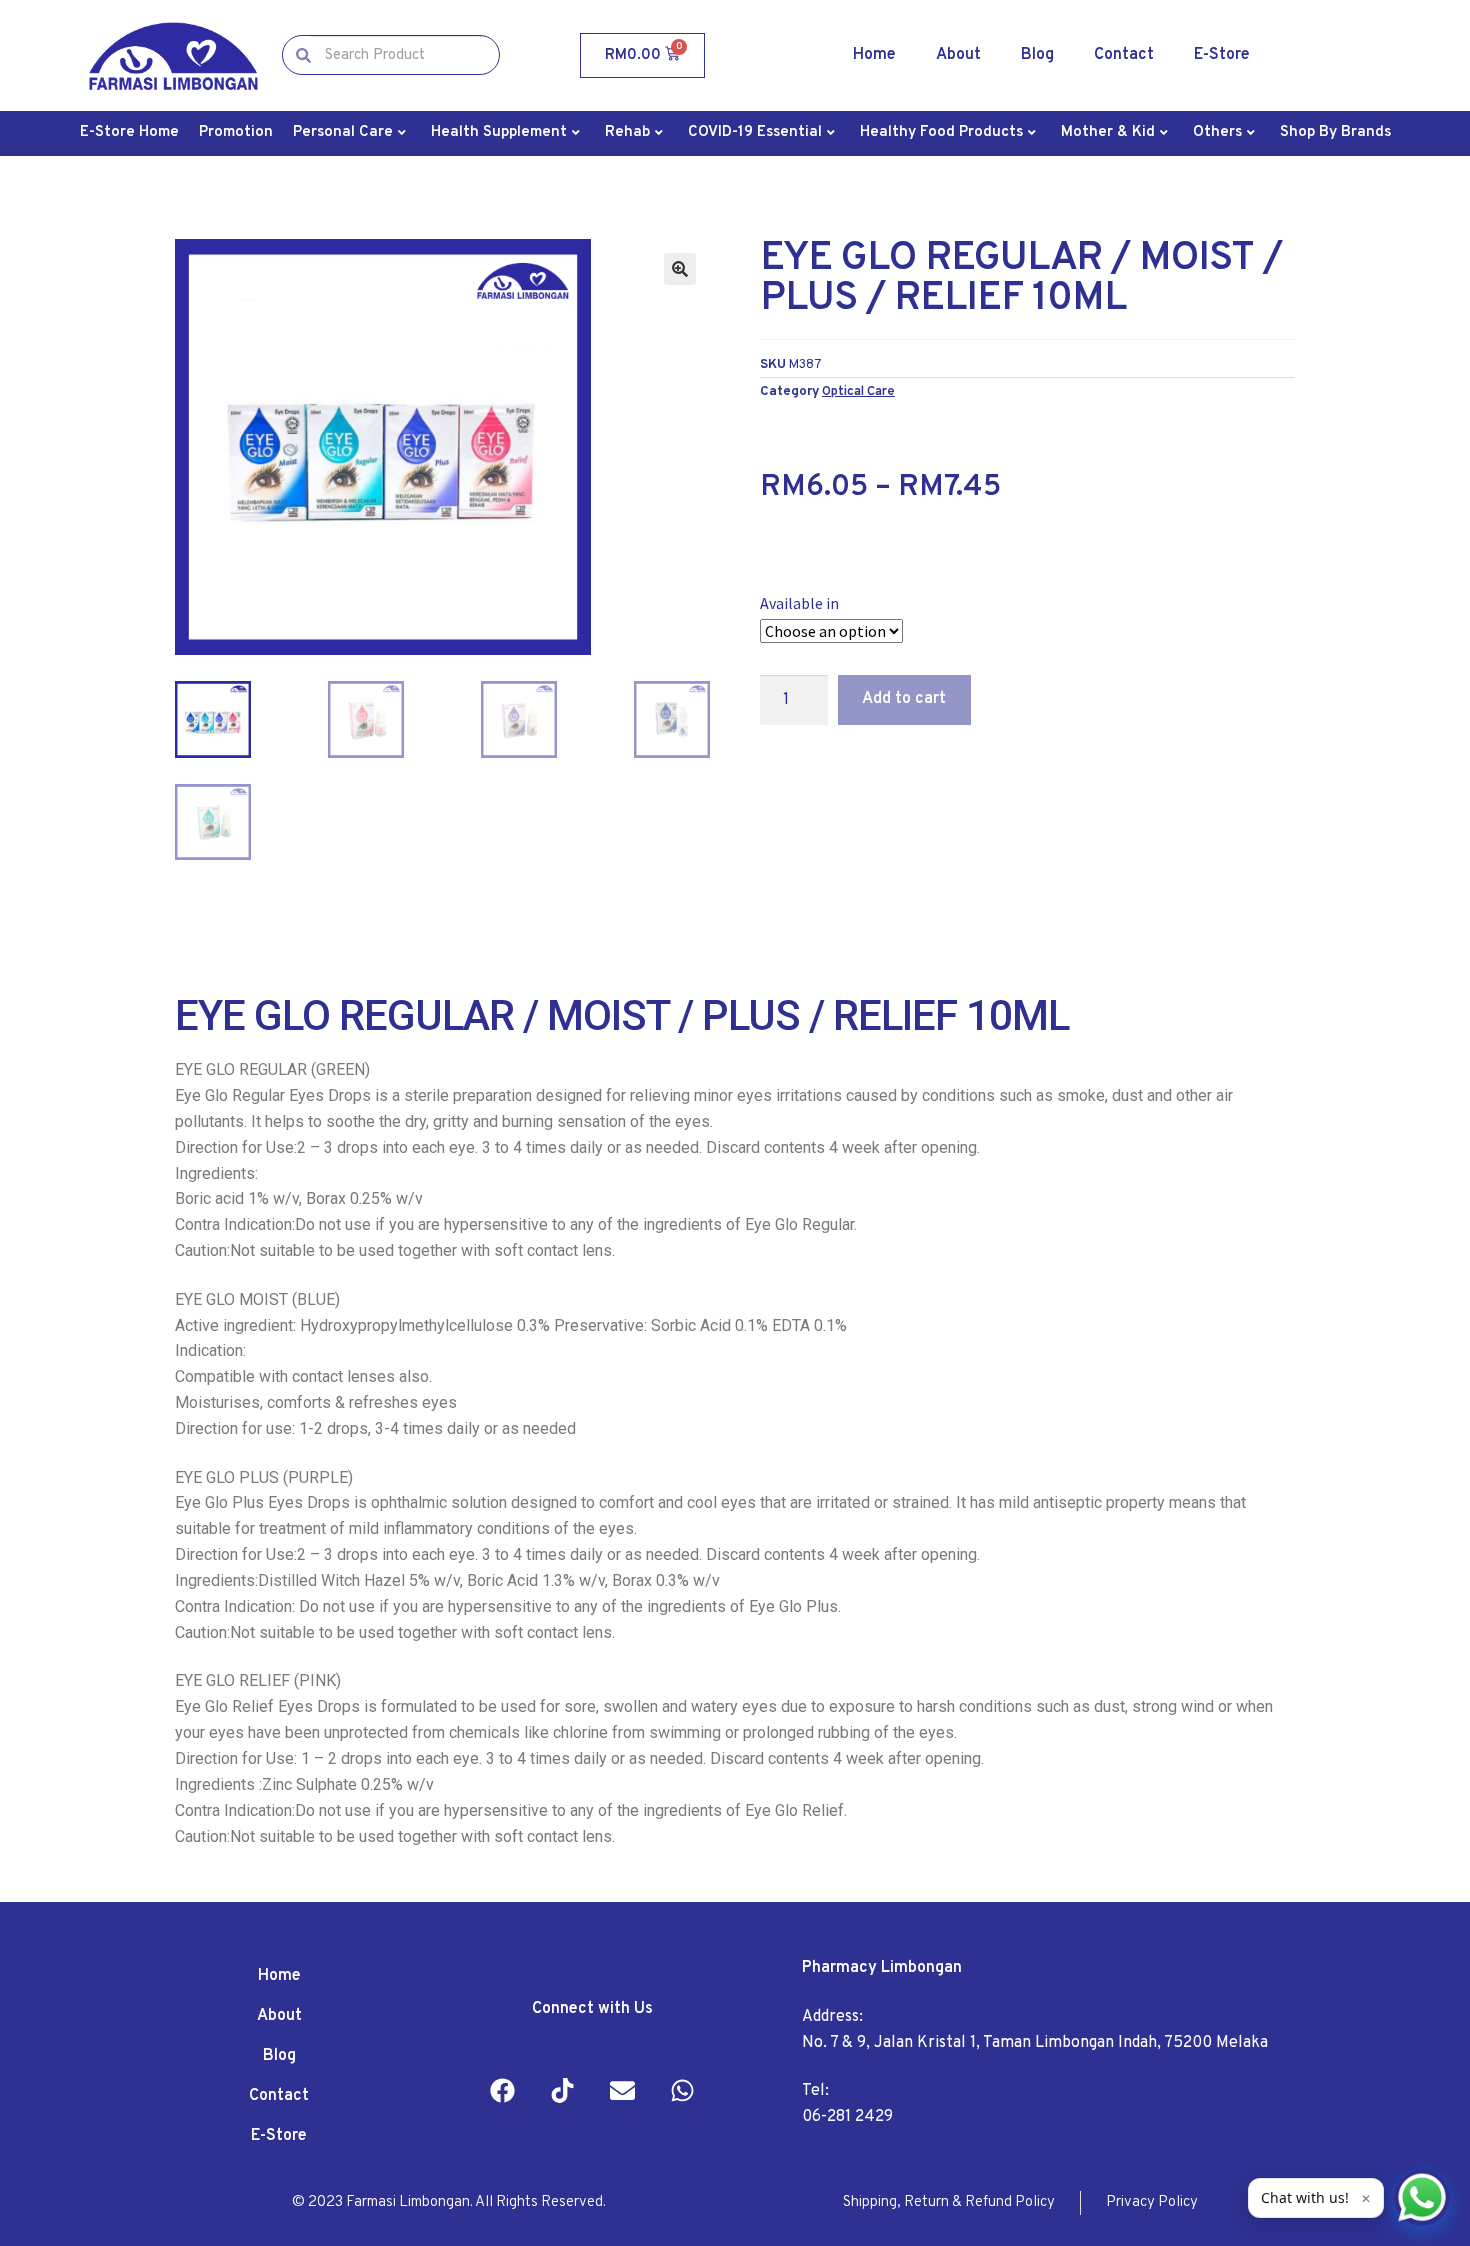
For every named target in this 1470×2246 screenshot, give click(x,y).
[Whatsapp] (683, 2090)
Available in (799, 603)
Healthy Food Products (941, 132)
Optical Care (858, 391)
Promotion (236, 132)
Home (874, 55)
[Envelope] (623, 2090)
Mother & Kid (1108, 132)
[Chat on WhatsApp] (1422, 2198)
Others (1217, 132)
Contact (1124, 55)
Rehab (627, 132)
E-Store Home (129, 132)
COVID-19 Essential (755, 132)
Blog (1037, 55)
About (958, 55)
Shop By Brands (1335, 132)
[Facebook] (503, 2090)
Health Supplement (499, 132)
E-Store (1222, 55)
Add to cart (904, 699)
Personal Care (343, 132)
